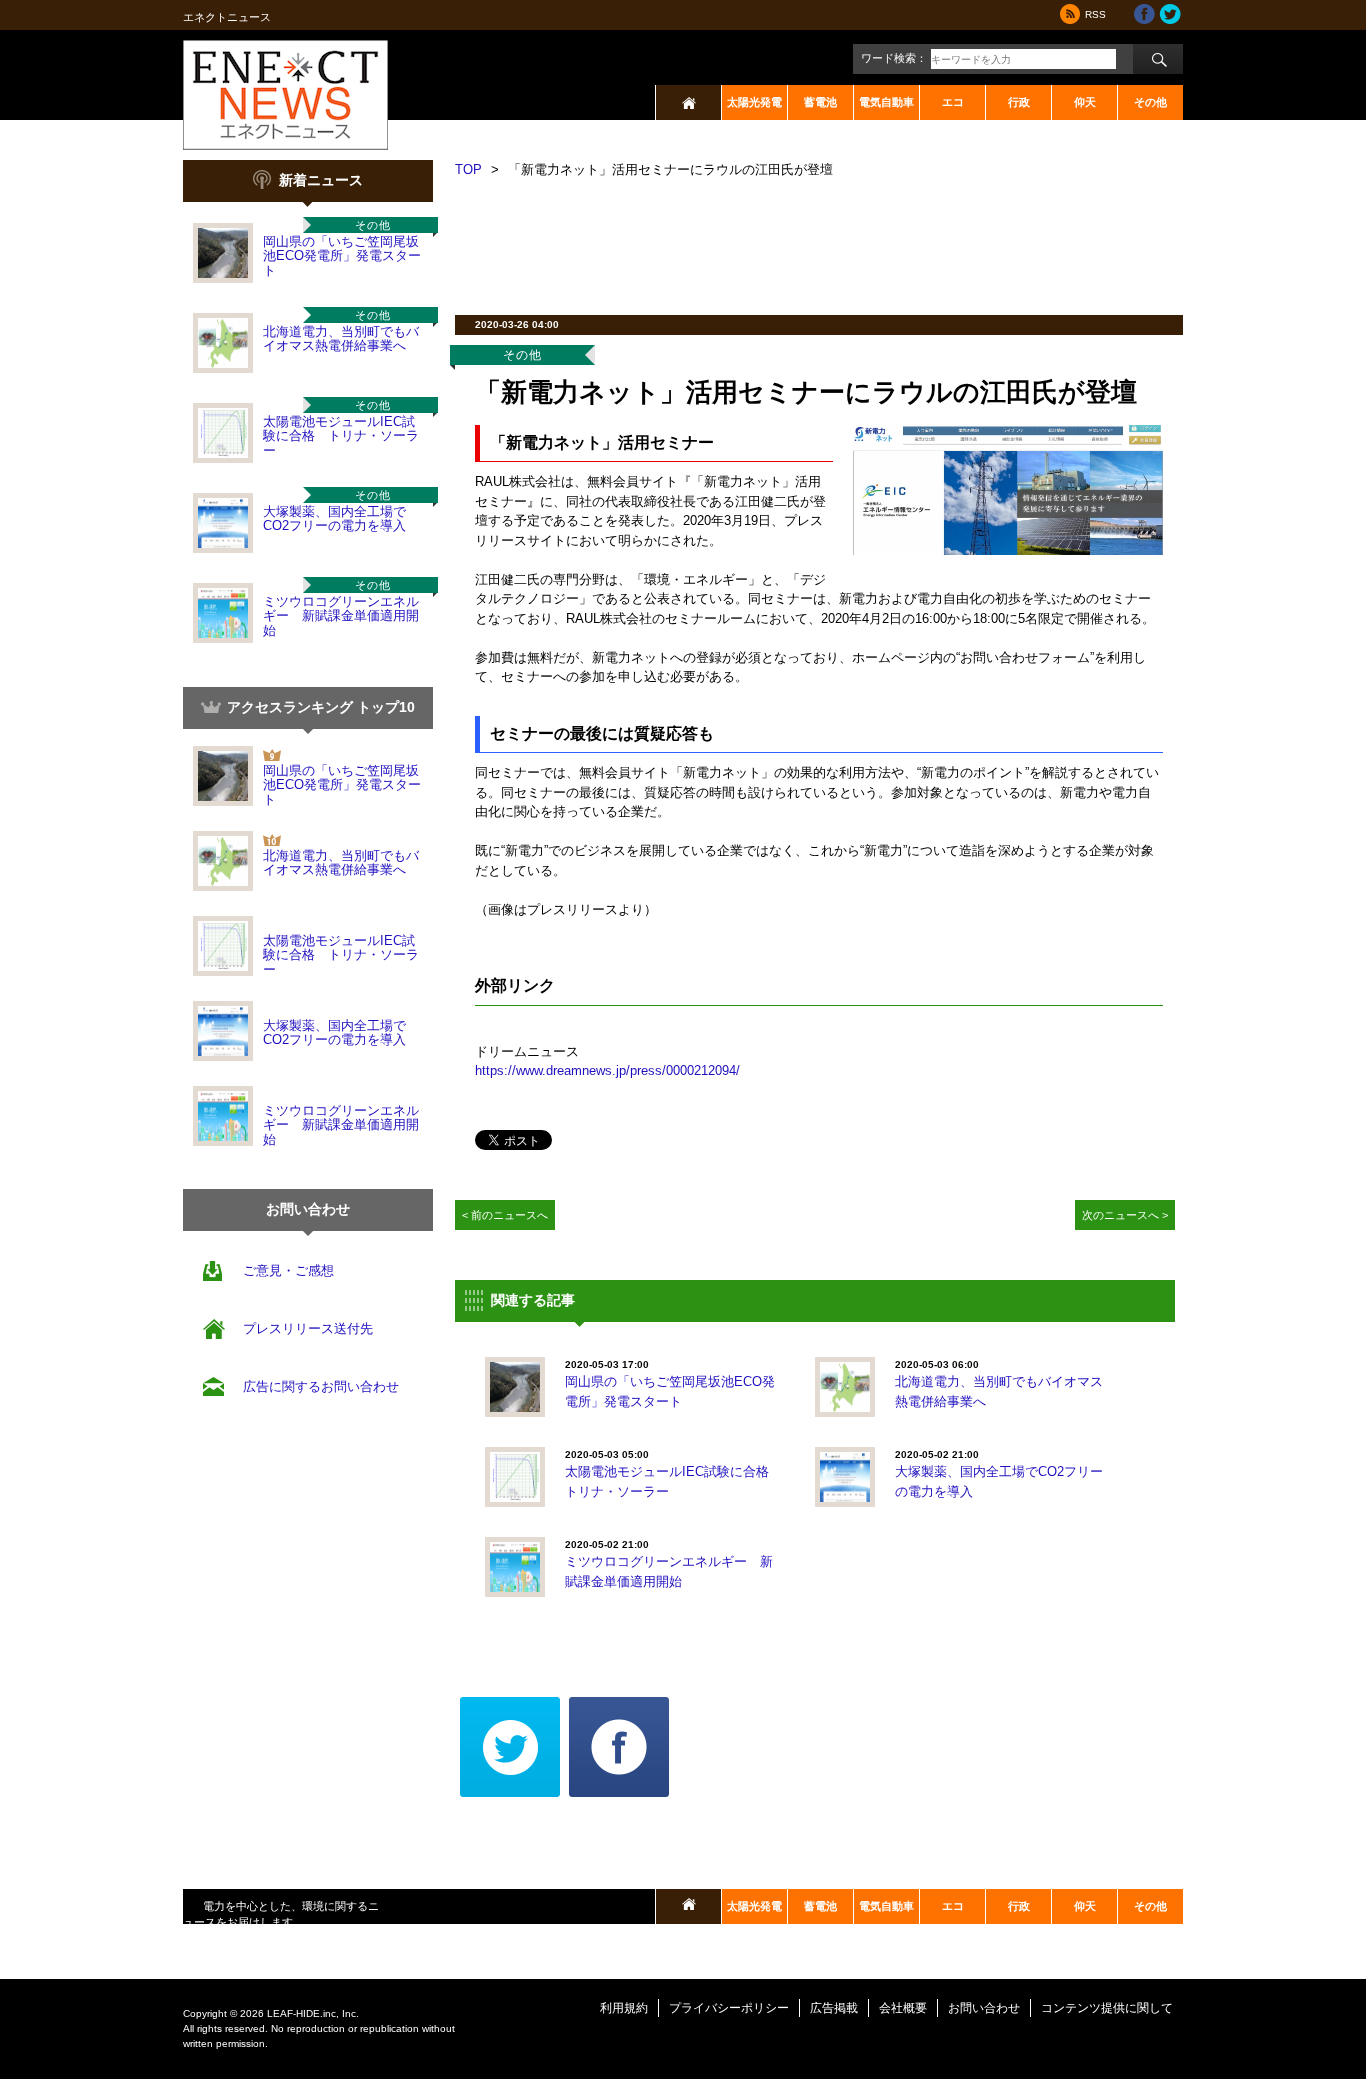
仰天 (1085, 102)
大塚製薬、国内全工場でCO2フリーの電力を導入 (334, 518)
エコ (953, 102)
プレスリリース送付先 (308, 1328)
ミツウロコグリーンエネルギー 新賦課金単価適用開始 (341, 616)
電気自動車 (886, 102)
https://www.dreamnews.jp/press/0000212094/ (607, 1070)
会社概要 (903, 2008)
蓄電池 (820, 102)
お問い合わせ (984, 2008)
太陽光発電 (754, 102)
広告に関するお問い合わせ (321, 1386)
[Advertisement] (819, 240)
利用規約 (624, 2008)
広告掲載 (834, 2008)
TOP (468, 169)
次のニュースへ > (1125, 1215)
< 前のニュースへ (505, 1215)
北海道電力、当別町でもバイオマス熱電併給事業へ (341, 338)
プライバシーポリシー (729, 2008)
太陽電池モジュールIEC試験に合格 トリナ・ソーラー (341, 436)
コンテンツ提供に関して (1107, 2008)
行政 (1019, 102)
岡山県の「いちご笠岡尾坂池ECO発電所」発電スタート (342, 256)
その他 (1150, 102)
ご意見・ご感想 (288, 1270)
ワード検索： (894, 58)
